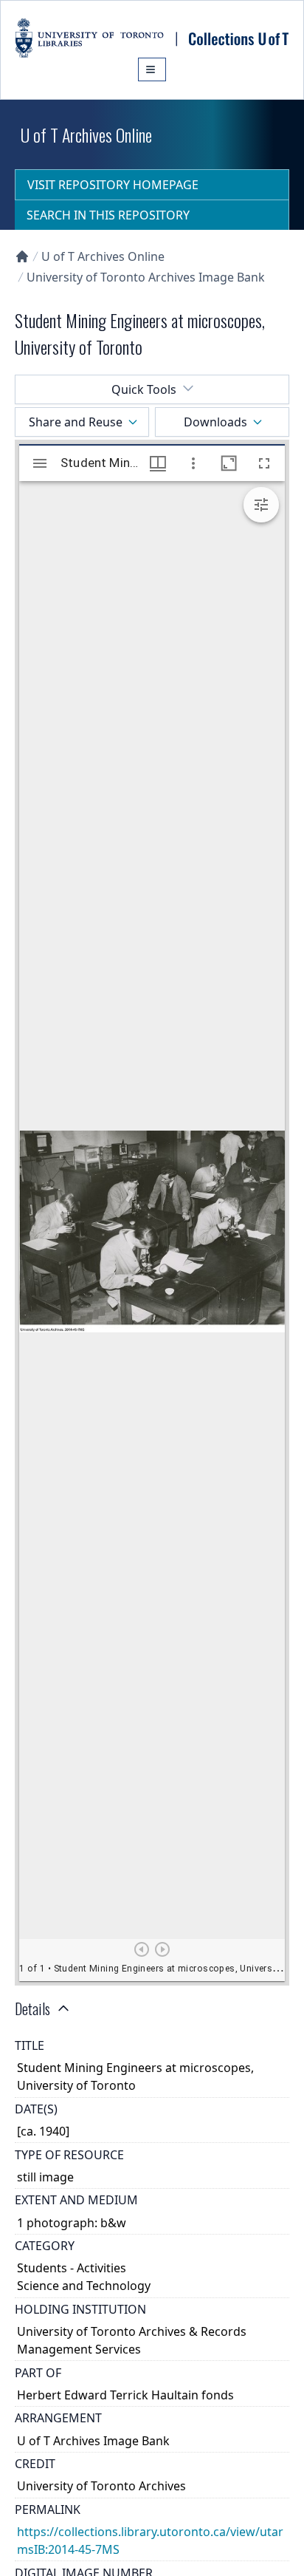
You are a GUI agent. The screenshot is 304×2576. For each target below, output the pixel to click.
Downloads (215, 422)
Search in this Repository (108, 215)
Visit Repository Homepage (113, 185)
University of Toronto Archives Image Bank (146, 277)
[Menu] (152, 69)
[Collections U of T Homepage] (22, 256)
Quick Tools (144, 389)
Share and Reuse (76, 422)
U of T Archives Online (103, 256)
